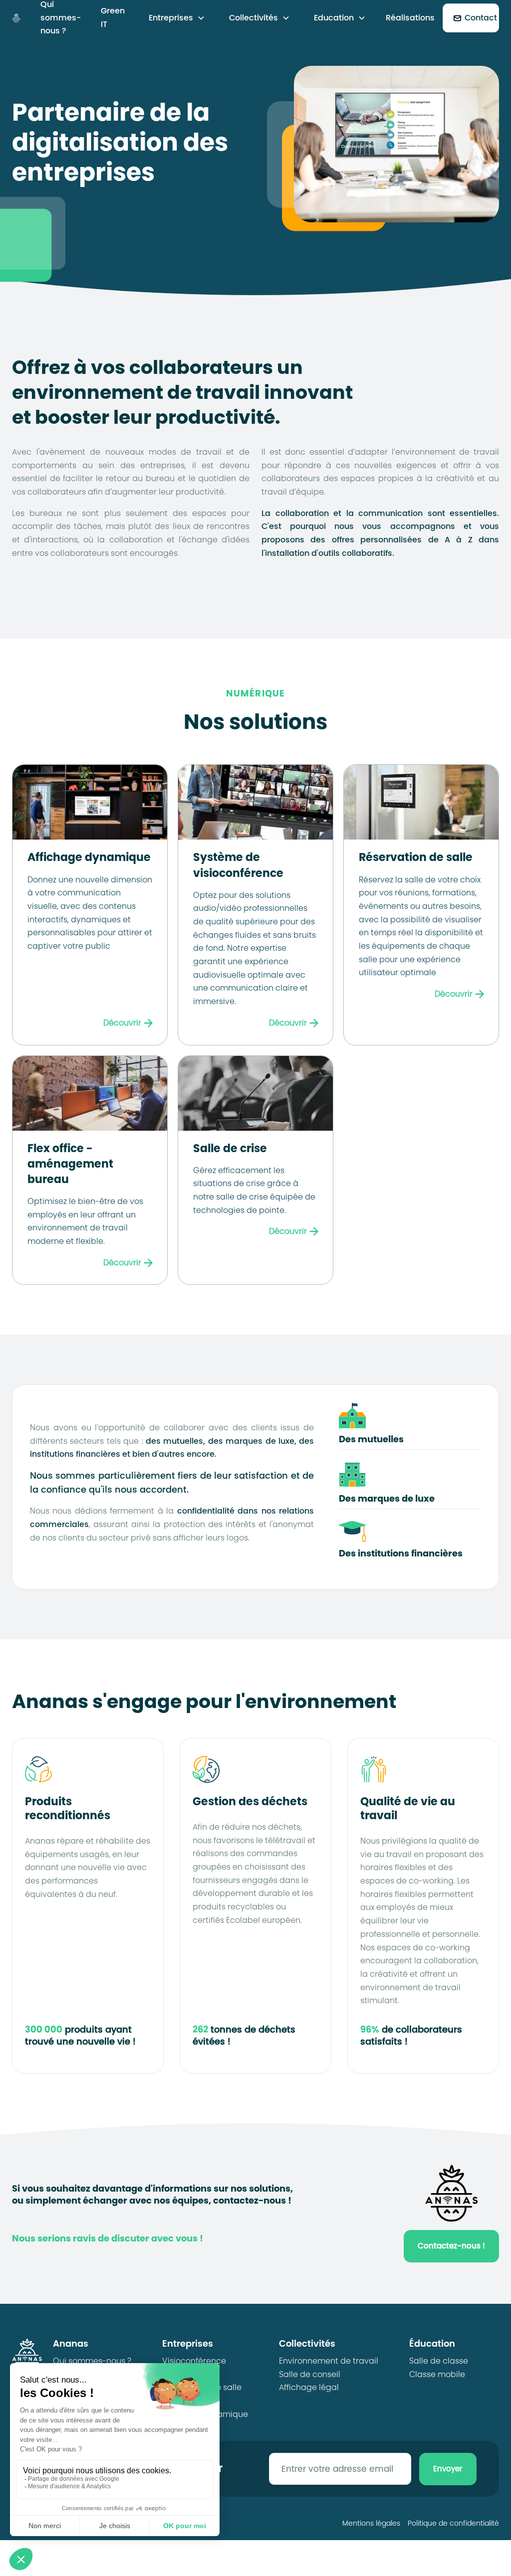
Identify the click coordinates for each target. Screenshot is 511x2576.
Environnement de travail (329, 2361)
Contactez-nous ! (451, 2246)
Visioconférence (194, 2361)
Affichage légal (309, 2387)
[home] (16, 18)
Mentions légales (371, 2523)
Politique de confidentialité (453, 2523)
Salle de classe (439, 2361)
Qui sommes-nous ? (92, 2361)
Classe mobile (437, 2374)
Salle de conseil (310, 2374)
